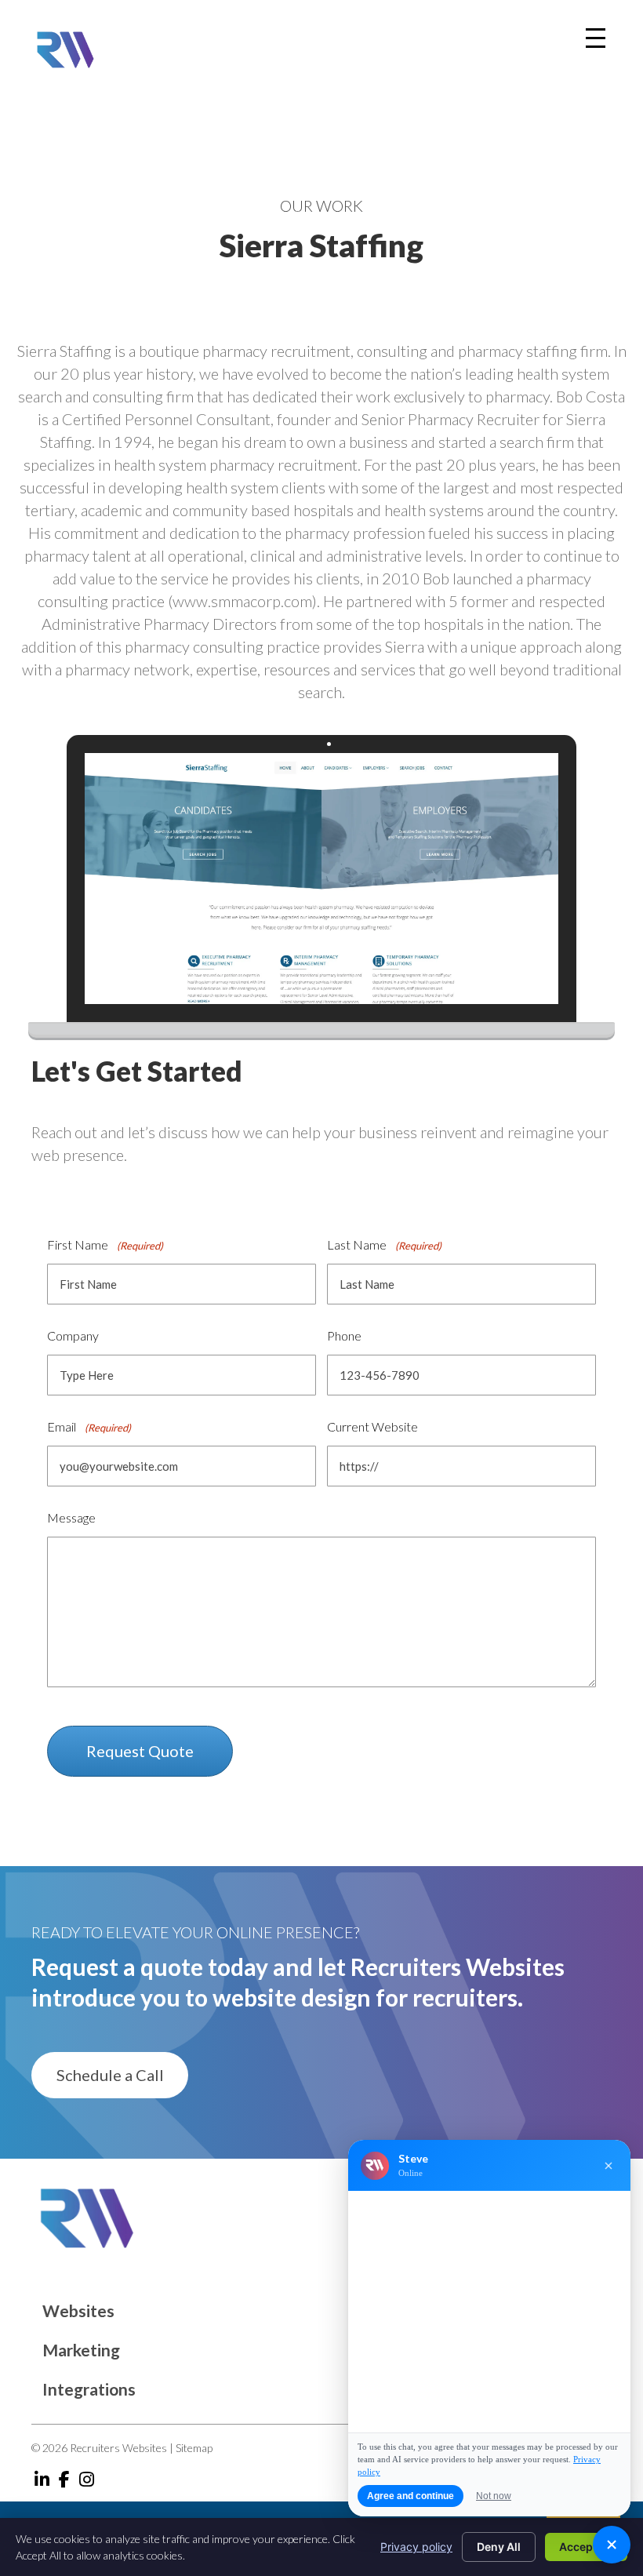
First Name (105, 1244)
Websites (78, 2310)
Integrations (89, 2389)
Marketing (81, 2350)
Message (71, 1517)
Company (73, 1335)
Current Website (372, 1426)
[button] (110, 2075)
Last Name (384, 1244)
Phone (344, 1335)
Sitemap (194, 2448)
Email (89, 1426)
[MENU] (596, 38)
